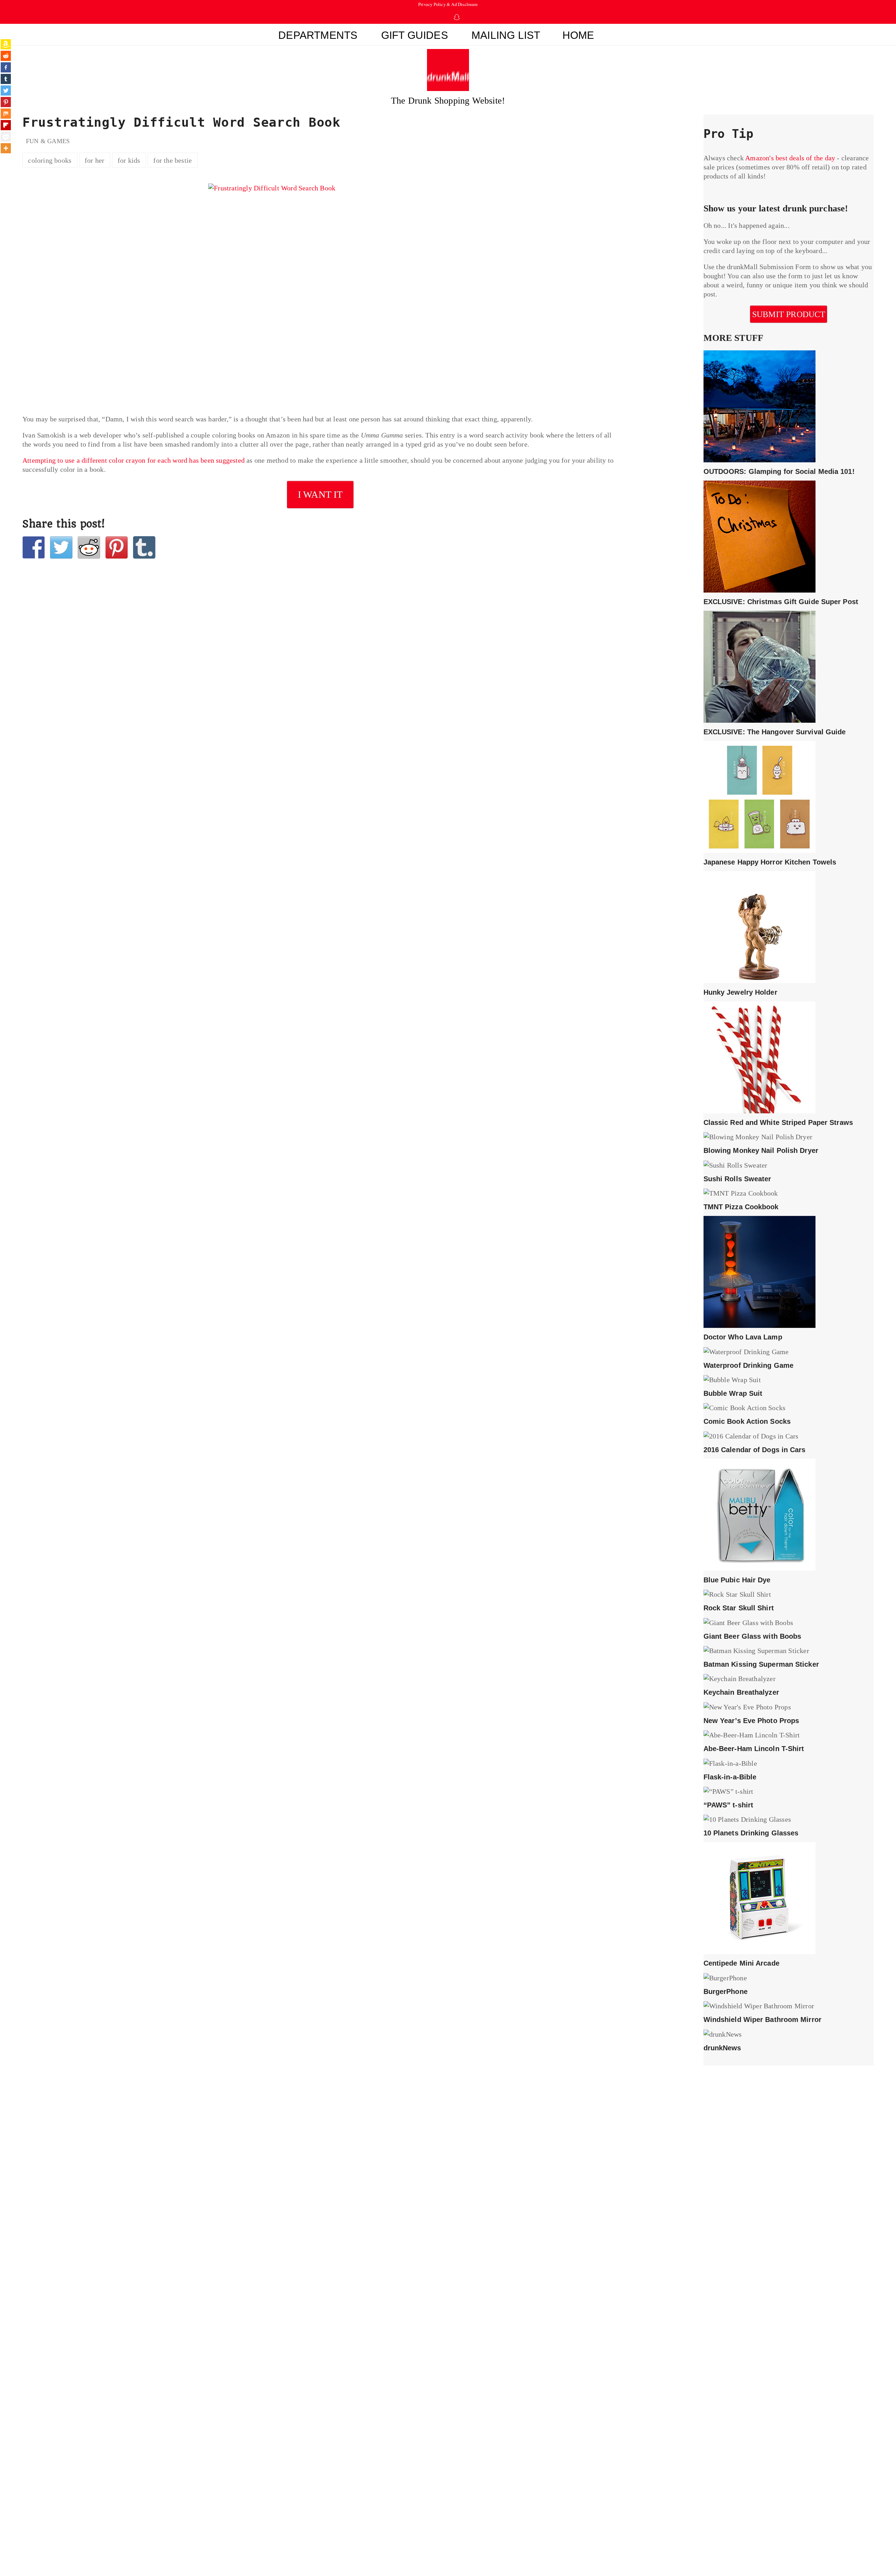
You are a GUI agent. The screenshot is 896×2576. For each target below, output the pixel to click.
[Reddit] (6, 56)
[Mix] (6, 114)
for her (94, 160)
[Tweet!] (61, 547)
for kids (129, 160)
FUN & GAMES (48, 141)
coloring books (50, 160)
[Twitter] (6, 90)
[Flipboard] (6, 125)
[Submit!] (89, 547)
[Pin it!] (117, 547)
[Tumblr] (6, 79)
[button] (618, 36)
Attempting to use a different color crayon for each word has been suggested (134, 460)
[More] (6, 148)
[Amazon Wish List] (6, 44)
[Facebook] (6, 67)
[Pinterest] (6, 102)
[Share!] (34, 547)
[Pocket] (6, 137)
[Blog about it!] (144, 547)
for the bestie (173, 160)
